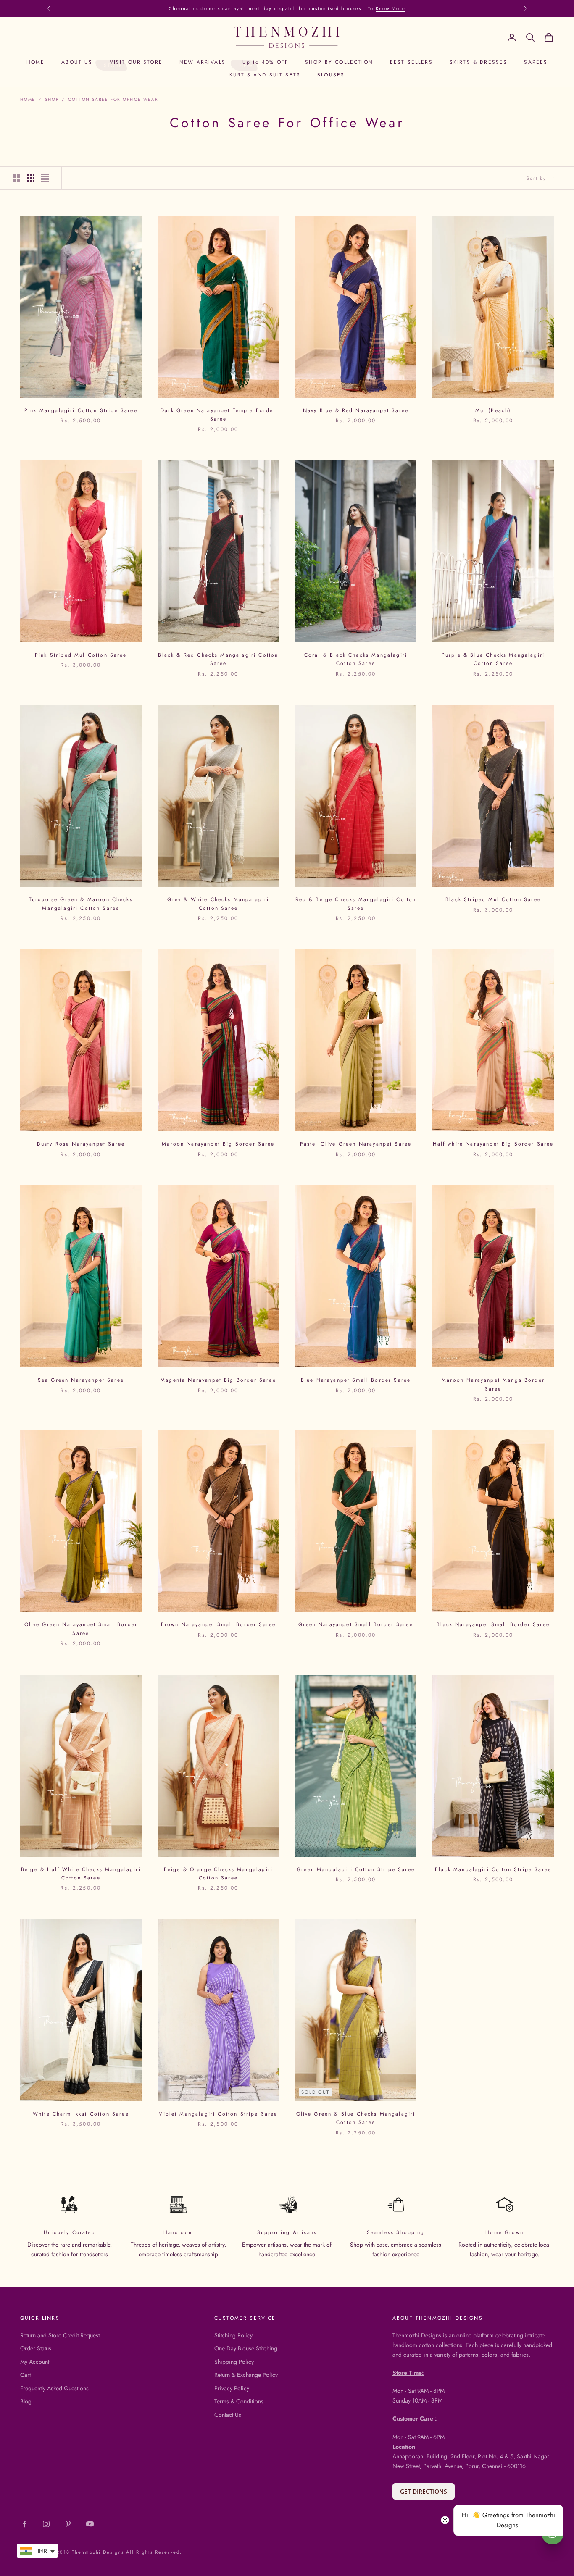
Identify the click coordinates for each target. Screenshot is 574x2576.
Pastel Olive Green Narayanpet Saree (356, 1144)
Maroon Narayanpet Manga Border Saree (493, 1384)
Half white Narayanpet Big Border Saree (493, 1144)
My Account (35, 2362)
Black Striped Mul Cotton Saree (493, 899)
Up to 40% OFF (265, 62)
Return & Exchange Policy (246, 2375)
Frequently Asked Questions (54, 2388)
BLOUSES (331, 75)
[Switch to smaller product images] (31, 178)
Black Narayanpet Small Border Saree (493, 1624)
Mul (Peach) (493, 410)
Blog (26, 2401)
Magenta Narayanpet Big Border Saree (218, 1380)
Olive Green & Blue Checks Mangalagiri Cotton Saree (356, 2118)
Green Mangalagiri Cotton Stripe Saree (356, 1869)
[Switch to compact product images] (45, 178)
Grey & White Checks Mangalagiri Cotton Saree (218, 904)
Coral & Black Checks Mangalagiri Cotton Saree (356, 659)
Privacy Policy (232, 2388)
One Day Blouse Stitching (246, 2348)
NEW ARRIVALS (203, 62)
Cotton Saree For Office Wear (113, 99)
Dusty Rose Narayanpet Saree (81, 1144)
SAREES (536, 62)
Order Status (36, 2348)
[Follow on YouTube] (90, 2524)
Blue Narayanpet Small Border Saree (356, 1380)
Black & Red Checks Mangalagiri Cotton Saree (218, 659)
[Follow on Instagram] (46, 2524)
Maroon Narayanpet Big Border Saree (218, 1144)
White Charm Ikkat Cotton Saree (81, 2114)
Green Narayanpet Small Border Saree (356, 1624)
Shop (52, 99)
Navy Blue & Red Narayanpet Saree (356, 410)
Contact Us (228, 2415)
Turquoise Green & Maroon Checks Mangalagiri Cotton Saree (81, 904)
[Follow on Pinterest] (68, 2524)
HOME (36, 62)
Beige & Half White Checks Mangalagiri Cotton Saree (81, 1874)
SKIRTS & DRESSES (479, 62)
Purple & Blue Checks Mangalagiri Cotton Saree (493, 659)
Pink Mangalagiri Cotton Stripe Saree (81, 410)
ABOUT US (77, 62)
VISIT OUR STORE (136, 62)
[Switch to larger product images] (16, 178)
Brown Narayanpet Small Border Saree (219, 1624)
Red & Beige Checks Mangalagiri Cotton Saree (356, 904)
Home (28, 99)
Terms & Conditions (239, 2401)
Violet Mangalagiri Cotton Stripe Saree (218, 2114)
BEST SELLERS (411, 62)
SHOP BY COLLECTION (339, 62)
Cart (25, 2375)
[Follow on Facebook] (24, 2524)
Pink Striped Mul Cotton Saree (81, 655)
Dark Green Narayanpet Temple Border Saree (218, 415)
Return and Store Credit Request (60, 2335)
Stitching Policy (233, 2335)
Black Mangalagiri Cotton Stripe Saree (493, 1869)
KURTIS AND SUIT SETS (265, 75)
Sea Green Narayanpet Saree (81, 1380)
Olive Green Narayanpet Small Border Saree (81, 1629)
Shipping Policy (234, 2362)
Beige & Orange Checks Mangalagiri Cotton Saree (218, 1874)
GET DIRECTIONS (424, 2491)
